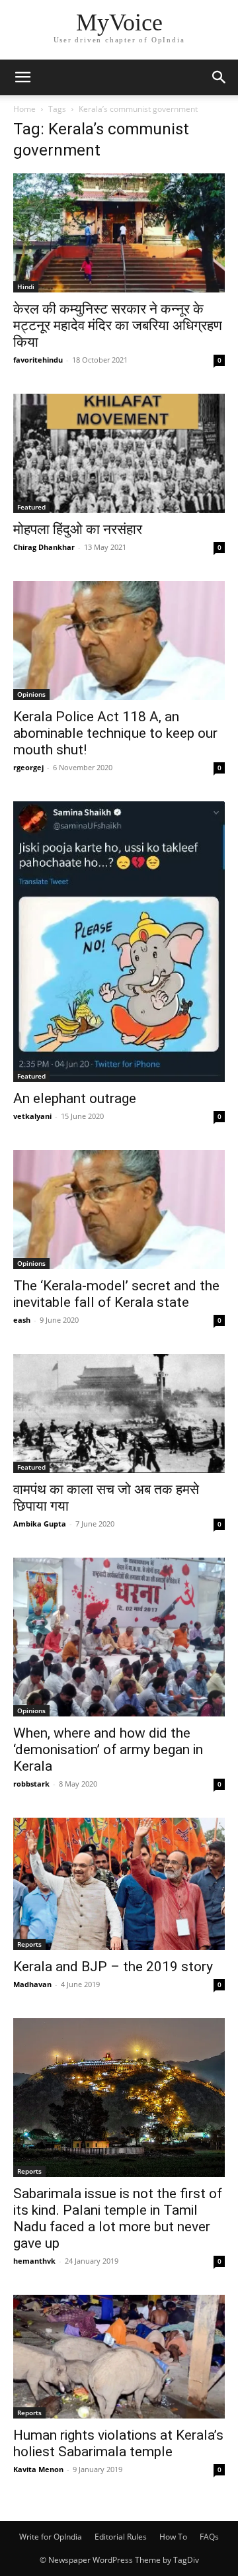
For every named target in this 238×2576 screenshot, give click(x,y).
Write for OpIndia (51, 2537)
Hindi (26, 287)
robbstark (31, 1784)
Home (24, 109)
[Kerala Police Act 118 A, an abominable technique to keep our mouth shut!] (119, 641)
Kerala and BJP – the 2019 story (113, 1967)
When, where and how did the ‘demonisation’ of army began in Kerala (108, 1750)
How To (173, 2537)
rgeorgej (28, 767)
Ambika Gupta (40, 1524)
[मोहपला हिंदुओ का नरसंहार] (119, 453)
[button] (22, 77)
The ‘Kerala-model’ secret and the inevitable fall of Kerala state (116, 1294)
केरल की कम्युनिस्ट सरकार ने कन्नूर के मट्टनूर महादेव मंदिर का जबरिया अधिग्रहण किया (118, 326)
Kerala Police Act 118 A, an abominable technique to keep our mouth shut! (115, 733)
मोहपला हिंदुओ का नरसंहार (78, 529)
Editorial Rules (121, 2537)
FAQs (209, 2537)
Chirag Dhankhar (44, 547)
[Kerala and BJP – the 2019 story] (119, 1884)
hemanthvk (34, 2261)
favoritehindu (38, 360)
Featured (31, 507)
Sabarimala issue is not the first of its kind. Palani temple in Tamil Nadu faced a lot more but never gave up (118, 2218)
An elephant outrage (75, 1098)
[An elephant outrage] (119, 942)
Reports (29, 1944)
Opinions (31, 694)
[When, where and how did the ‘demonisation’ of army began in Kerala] (119, 1637)
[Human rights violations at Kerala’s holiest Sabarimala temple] (119, 2357)
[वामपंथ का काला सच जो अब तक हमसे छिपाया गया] (119, 1413)
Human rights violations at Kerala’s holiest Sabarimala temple (118, 2443)
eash (22, 1320)
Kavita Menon (38, 2469)
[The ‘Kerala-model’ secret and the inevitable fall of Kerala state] (119, 1210)
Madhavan (32, 1984)
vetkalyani (32, 1116)
